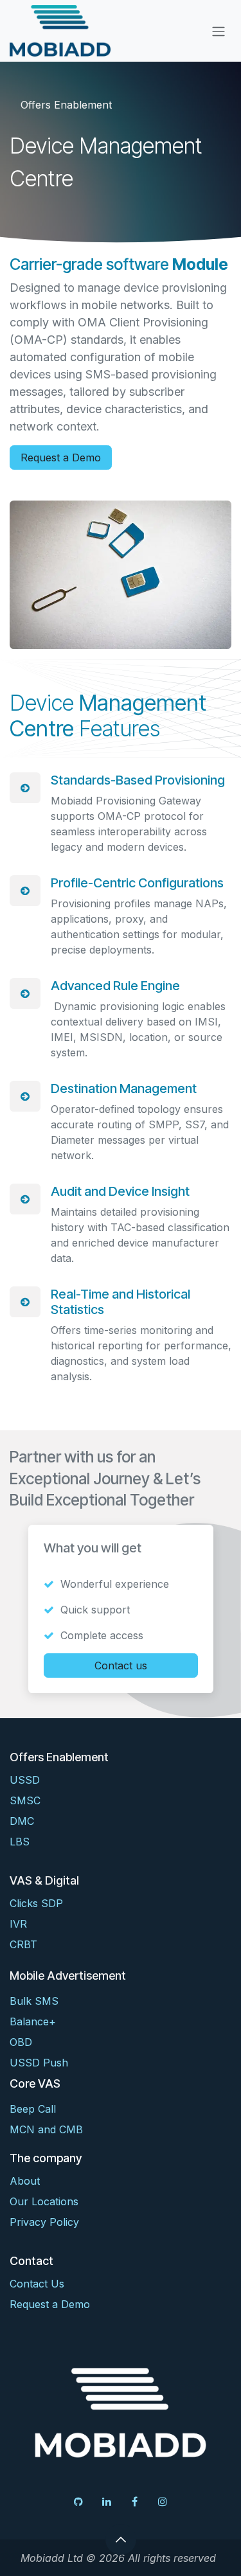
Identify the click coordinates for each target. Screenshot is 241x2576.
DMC (22, 1821)
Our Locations (44, 2201)
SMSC (25, 1800)
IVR (18, 1924)
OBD (21, 2042)
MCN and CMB (46, 2129)
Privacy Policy (44, 2222)
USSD (25, 1780)
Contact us (121, 1666)
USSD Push (39, 2063)
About (25, 2181)
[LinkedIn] (107, 2501)
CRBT (23, 1944)
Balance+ (33, 2021)
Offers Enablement (66, 105)
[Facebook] (134, 2501)
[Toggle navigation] (219, 31)
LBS (20, 1842)
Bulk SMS (34, 2001)
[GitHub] (78, 2501)
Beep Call (33, 2109)
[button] (121, 2539)
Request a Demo (61, 457)
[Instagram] (163, 2501)
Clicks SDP (36, 1903)
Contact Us (37, 2284)
